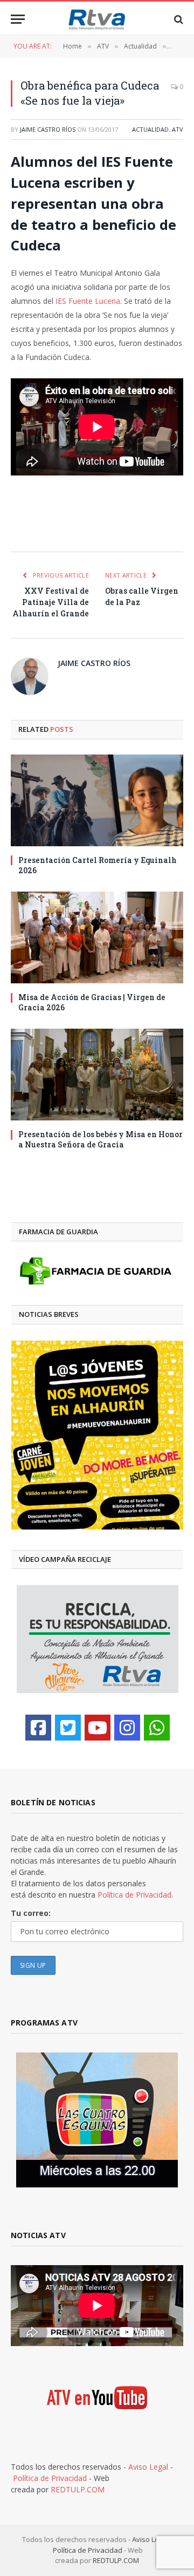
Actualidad (150, 129)
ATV (178, 129)
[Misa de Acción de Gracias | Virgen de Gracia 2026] (97, 937)
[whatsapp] (157, 1728)
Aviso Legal (148, 2467)
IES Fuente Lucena (88, 301)
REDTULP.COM (78, 2489)
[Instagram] (127, 1728)
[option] (97, 1435)
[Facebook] (38, 1728)
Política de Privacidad (50, 2478)
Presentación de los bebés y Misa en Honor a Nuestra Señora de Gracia (101, 1139)
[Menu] (18, 19)
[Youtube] (98, 1728)
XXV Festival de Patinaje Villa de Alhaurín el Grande (51, 602)
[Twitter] (68, 1728)
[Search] (178, 19)
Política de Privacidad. (135, 1895)
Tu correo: (31, 1913)
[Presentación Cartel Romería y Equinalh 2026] (97, 800)
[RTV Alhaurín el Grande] (97, 19)
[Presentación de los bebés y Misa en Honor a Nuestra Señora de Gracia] (97, 1075)
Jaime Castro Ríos (48, 129)
